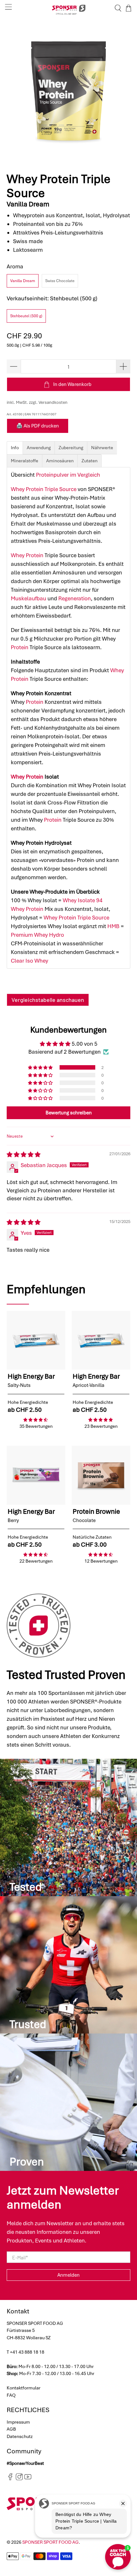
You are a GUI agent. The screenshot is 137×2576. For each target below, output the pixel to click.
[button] (41, 1067)
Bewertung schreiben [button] (69, 1113)
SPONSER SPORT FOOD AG (50, 2542)
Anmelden (68, 2275)
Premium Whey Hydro (37, 935)
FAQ (11, 2395)
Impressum (18, 2422)
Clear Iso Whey (29, 961)
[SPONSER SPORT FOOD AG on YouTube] (28, 2479)
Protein (20, 647)
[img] (24, 1155)
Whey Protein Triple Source (44, 489)
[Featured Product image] (36, 1340)
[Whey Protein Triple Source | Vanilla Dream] (69, 91)
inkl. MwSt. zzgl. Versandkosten (37, 402)
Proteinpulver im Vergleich (68, 475)
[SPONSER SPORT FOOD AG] (69, 8)
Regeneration (75, 598)
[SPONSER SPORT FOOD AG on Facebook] (10, 2479)
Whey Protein (27, 555)
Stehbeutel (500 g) (26, 316)
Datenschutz (20, 2436)
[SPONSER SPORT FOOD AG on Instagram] (19, 2479)
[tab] (15, 448)
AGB (11, 2429)
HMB (113, 926)
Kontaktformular (24, 2388)
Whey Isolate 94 (83, 900)
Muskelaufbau (29, 598)
